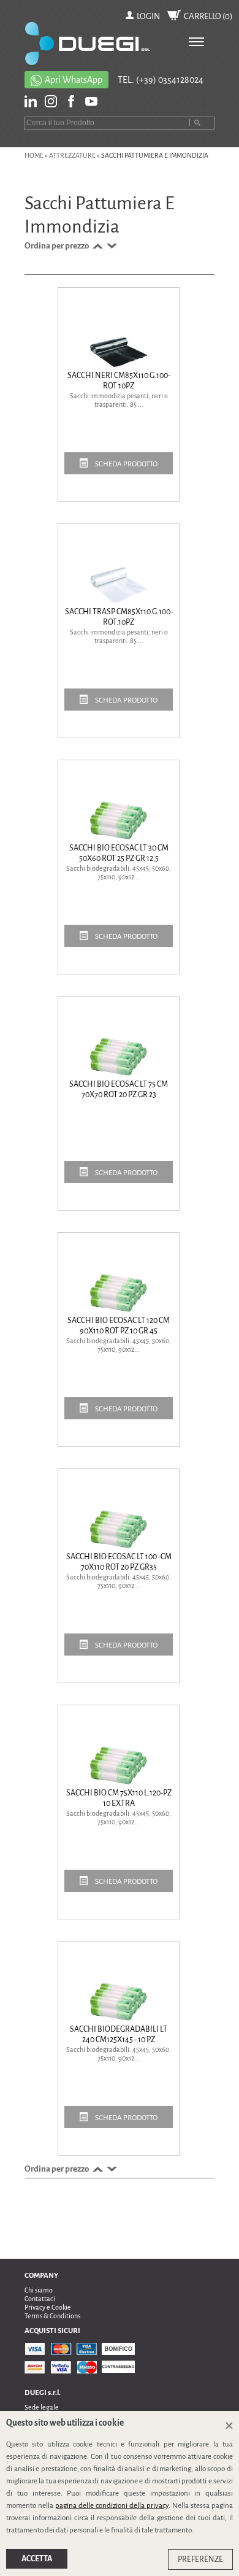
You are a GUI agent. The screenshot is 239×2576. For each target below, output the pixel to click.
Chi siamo (39, 2290)
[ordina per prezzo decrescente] (111, 246)
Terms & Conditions (52, 2316)
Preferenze (200, 2559)
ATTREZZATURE (72, 155)
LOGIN (148, 16)
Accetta (37, 2559)
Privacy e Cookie (48, 2307)
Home (34, 155)
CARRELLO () (208, 16)
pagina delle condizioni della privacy (112, 2506)
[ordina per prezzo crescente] (97, 246)
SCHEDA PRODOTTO (126, 464)
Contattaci (40, 2299)
